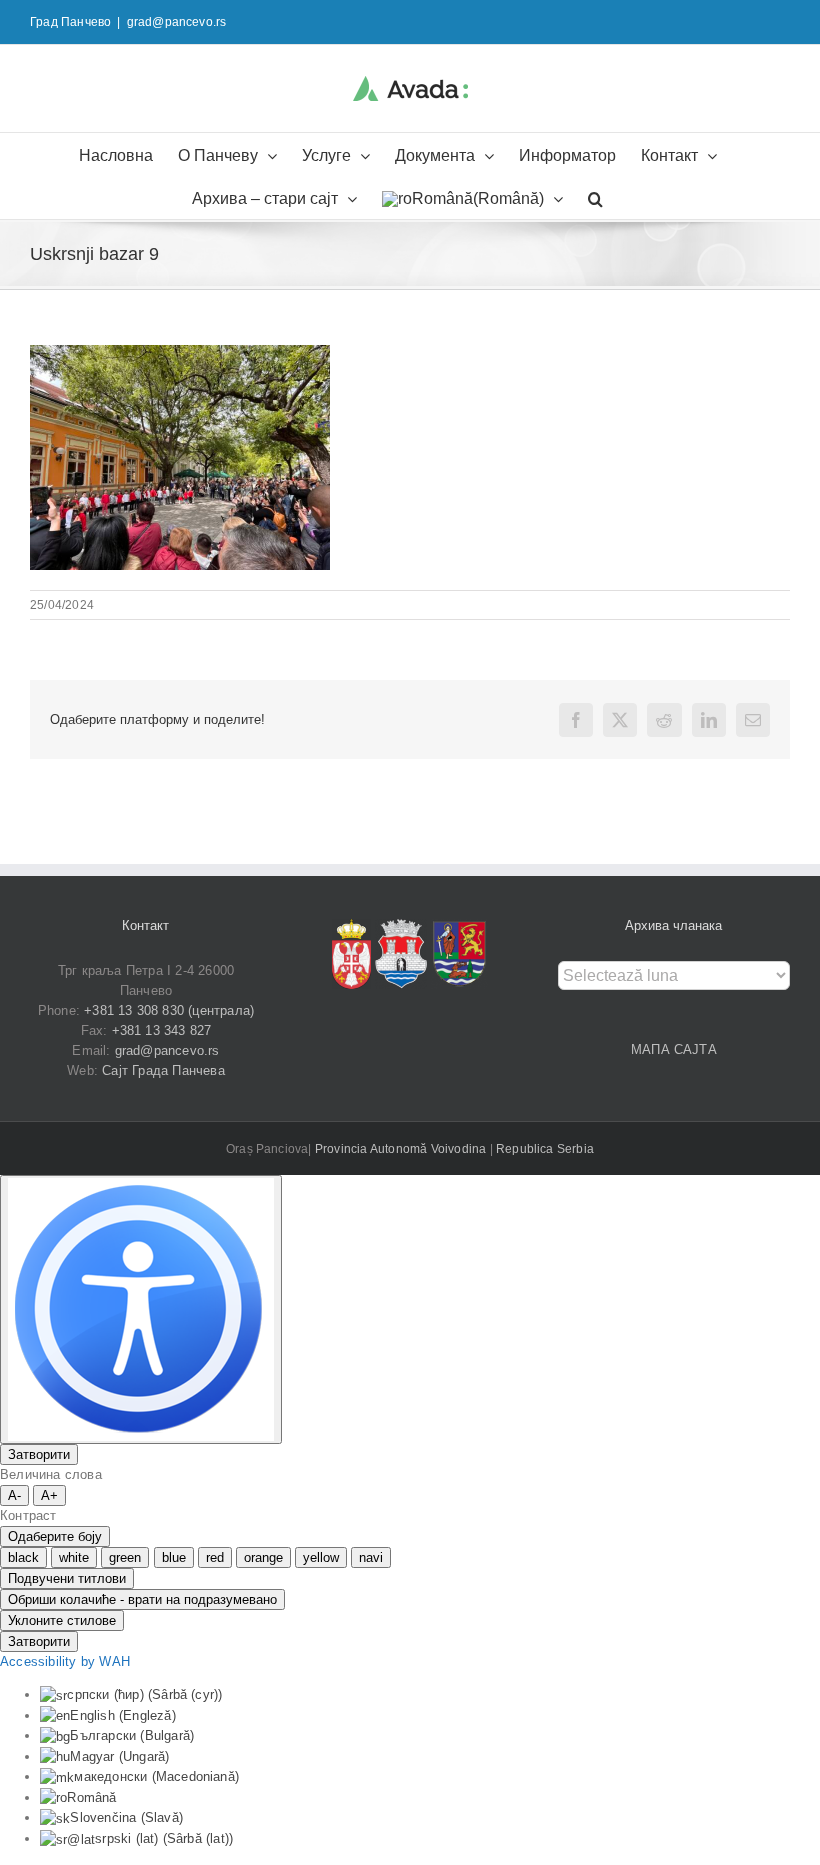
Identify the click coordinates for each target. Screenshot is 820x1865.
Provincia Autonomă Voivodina (402, 1149)
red (215, 1557)
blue (174, 1557)
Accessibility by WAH (65, 1661)
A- (14, 1495)
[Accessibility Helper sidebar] (141, 1309)
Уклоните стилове (62, 1620)
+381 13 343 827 (162, 1030)
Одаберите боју (55, 1536)
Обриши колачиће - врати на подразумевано (142, 1599)
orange (263, 1557)
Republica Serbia (545, 1149)
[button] (595, 197)
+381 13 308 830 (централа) (169, 1010)
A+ (49, 1495)
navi (371, 1557)
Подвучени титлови (67, 1578)
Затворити (39, 1454)
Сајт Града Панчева (163, 1070)
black (23, 1557)
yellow (321, 1557)
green (125, 1557)
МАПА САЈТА (674, 1049)
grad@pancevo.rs (177, 22)
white (74, 1557)
